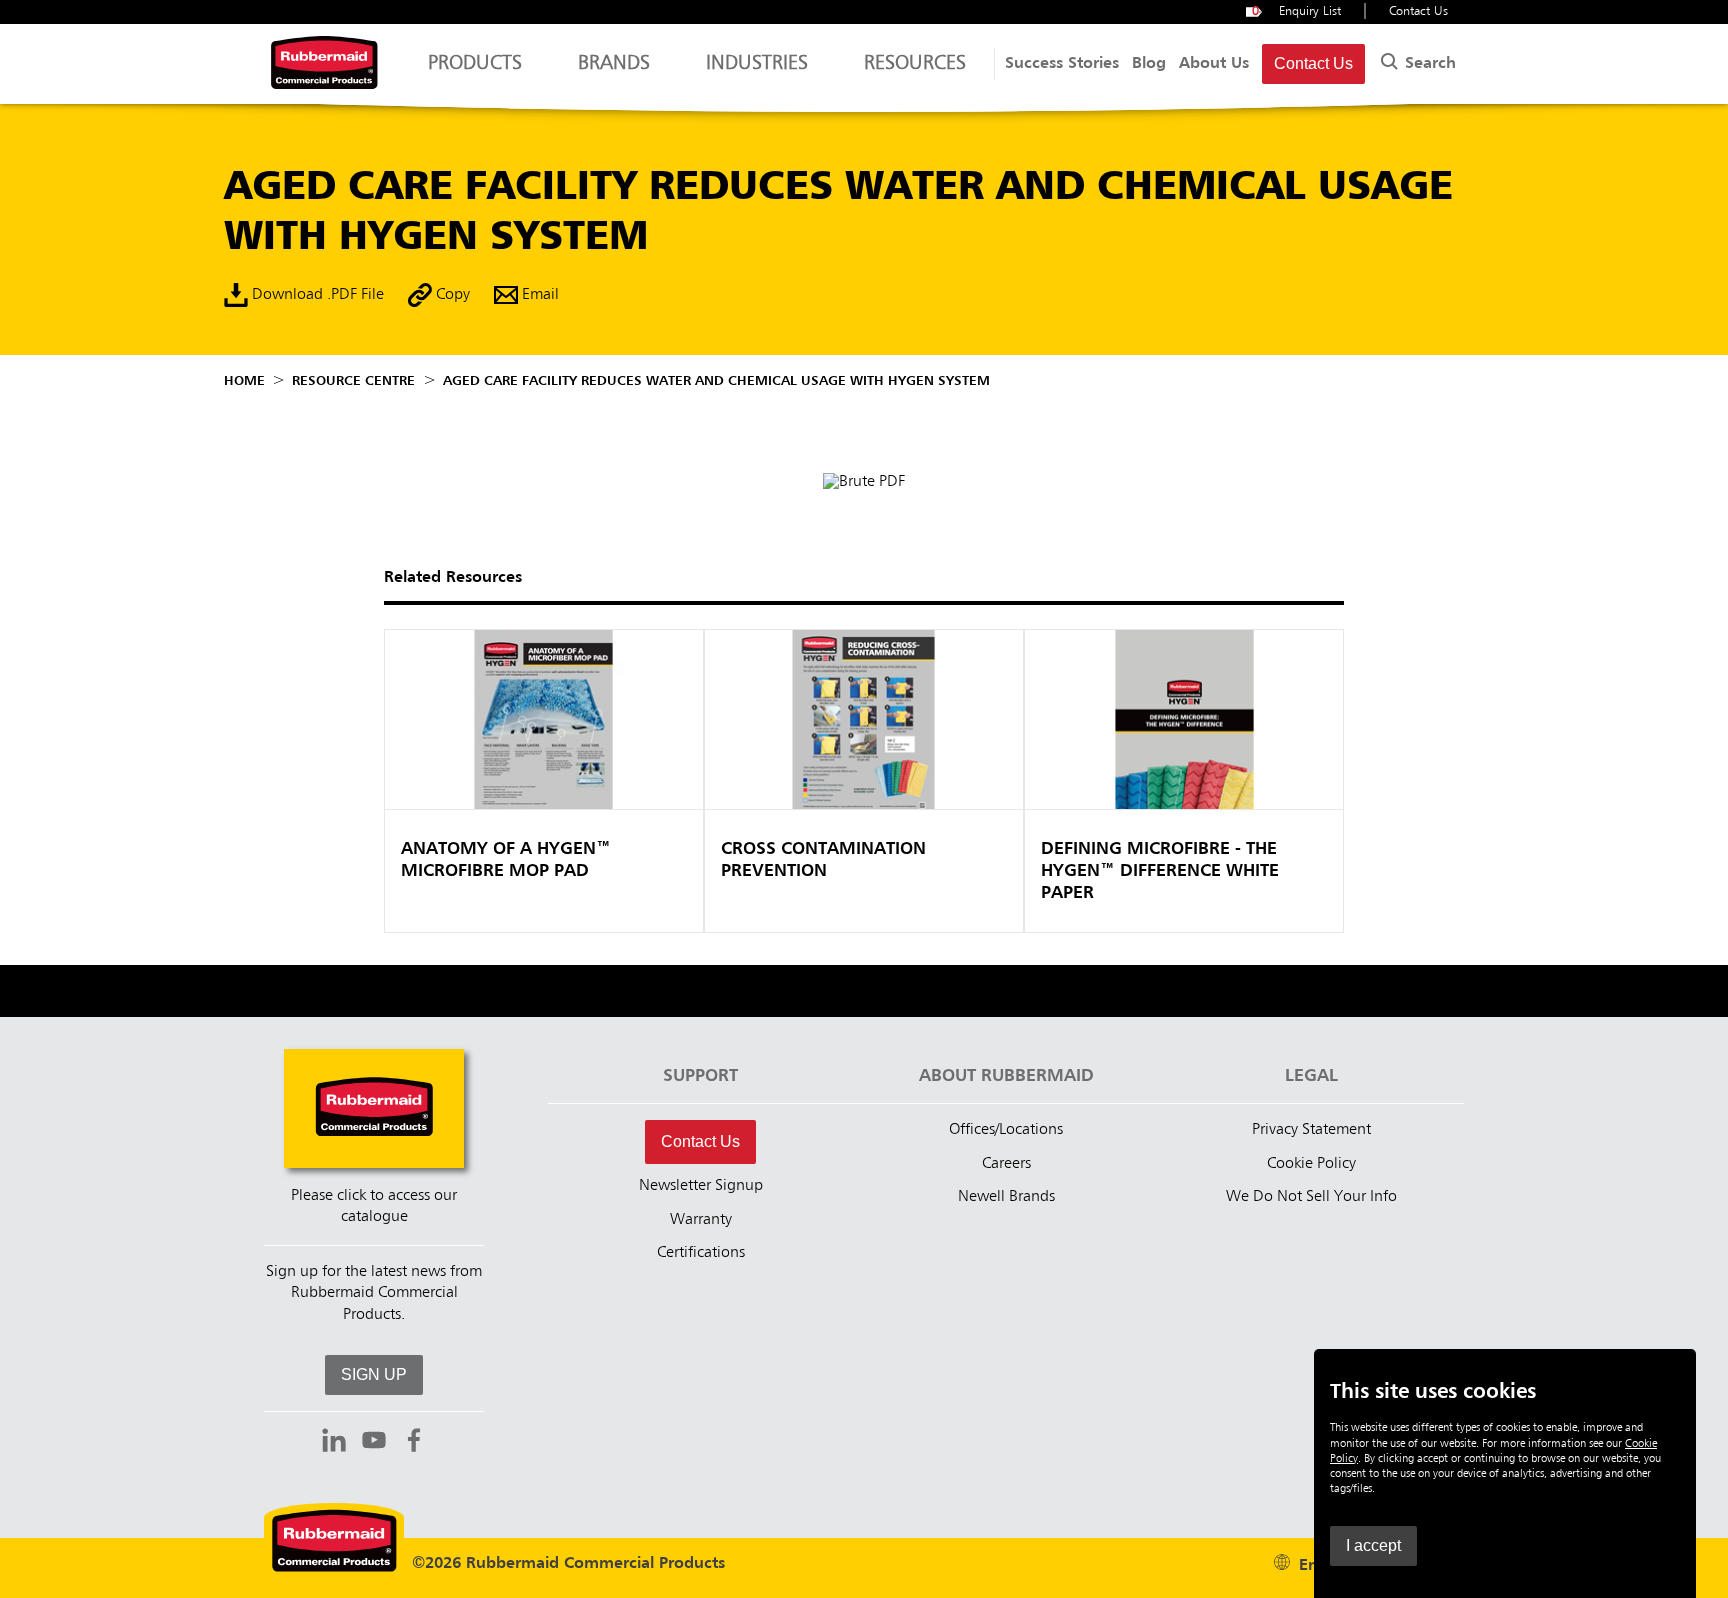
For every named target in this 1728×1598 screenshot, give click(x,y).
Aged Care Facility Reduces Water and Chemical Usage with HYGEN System (716, 381)
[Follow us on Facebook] (414, 1443)
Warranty (701, 1220)
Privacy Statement (1311, 1130)
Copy (451, 296)
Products (475, 64)
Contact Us (1418, 11)
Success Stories (1062, 64)
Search (1428, 64)
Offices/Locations (1006, 1130)
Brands (614, 64)
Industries (757, 64)
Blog (1149, 64)
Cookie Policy (1311, 1164)
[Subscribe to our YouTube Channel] (374, 1443)
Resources (915, 64)
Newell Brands (1006, 1197)
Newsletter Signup (701, 1186)
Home (244, 381)
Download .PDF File (316, 296)
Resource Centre (353, 381)
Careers (1006, 1164)
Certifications (701, 1253)
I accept (1373, 1545)
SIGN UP (374, 1374)
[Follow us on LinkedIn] (334, 1443)
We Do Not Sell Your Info (1311, 1197)
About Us (1214, 64)
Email (538, 296)
